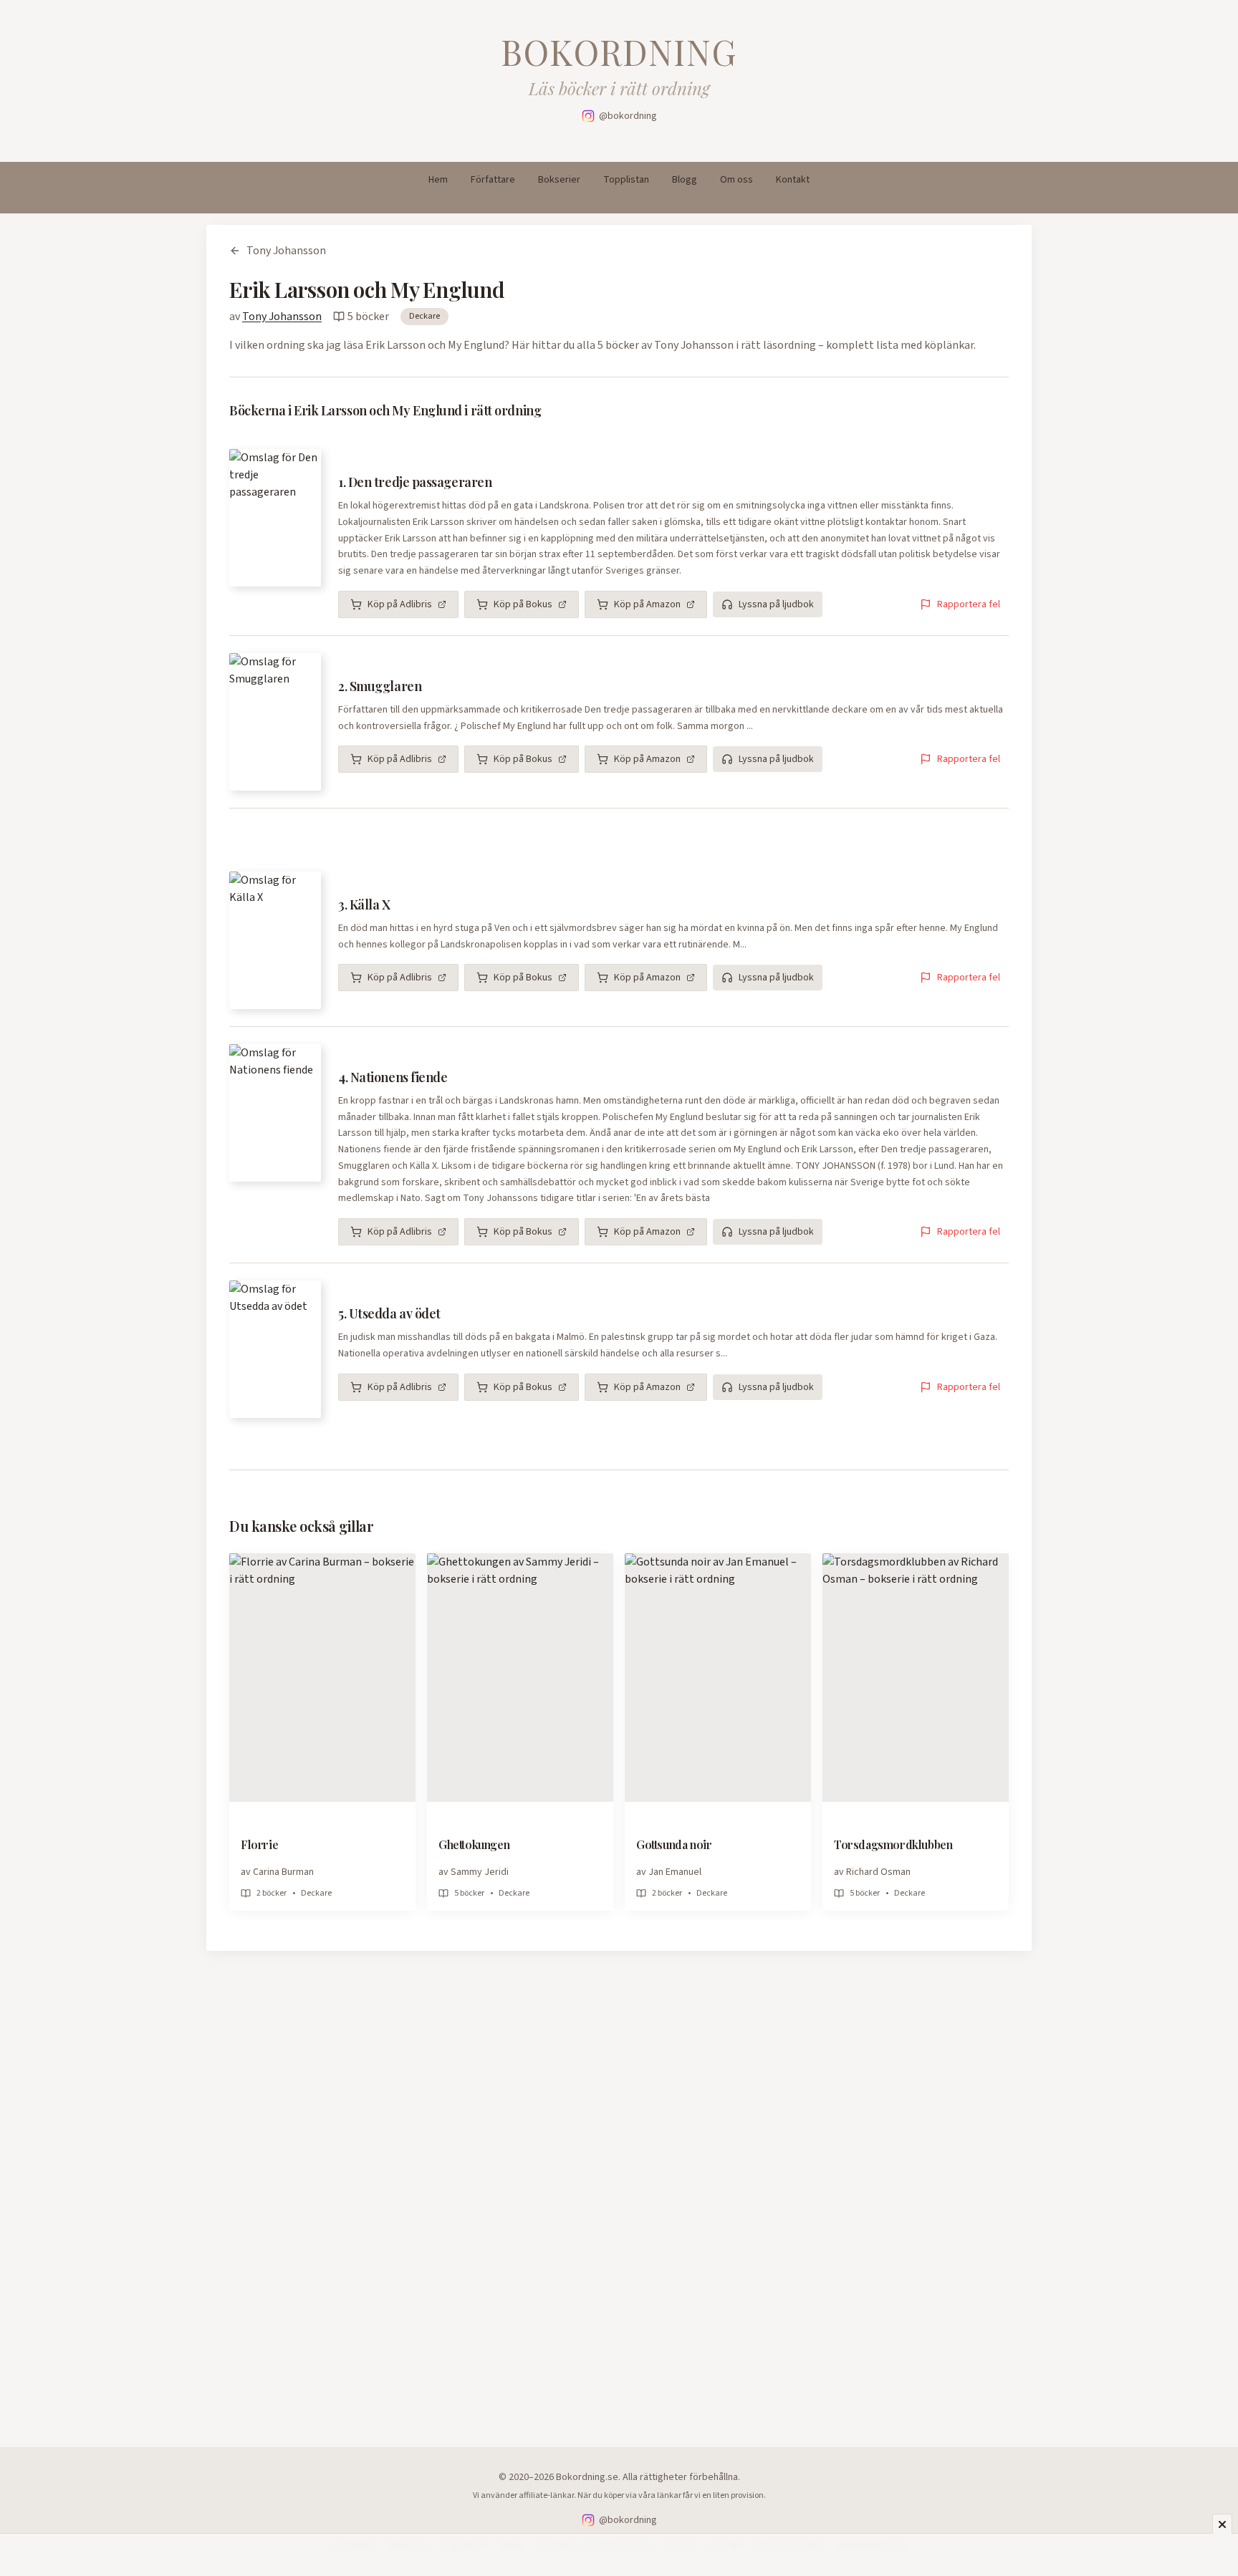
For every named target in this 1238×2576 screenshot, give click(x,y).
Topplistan (626, 180)
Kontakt (793, 180)
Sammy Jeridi (480, 1872)
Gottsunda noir (674, 1844)
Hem (438, 180)
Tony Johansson (286, 251)
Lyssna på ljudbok (776, 604)
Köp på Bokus (523, 604)
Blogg (685, 180)
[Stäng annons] (1222, 2524)
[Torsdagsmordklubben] (916, 1678)
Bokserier (559, 180)
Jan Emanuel (675, 1872)
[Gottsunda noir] (718, 1678)
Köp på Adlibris (400, 604)
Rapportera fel (969, 604)
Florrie (259, 1844)
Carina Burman (283, 1872)
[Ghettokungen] (520, 1678)
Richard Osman (878, 1872)
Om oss (736, 180)
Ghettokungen (474, 1844)
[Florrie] (322, 1678)
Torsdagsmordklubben (893, 1844)
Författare (493, 180)
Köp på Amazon (647, 604)
